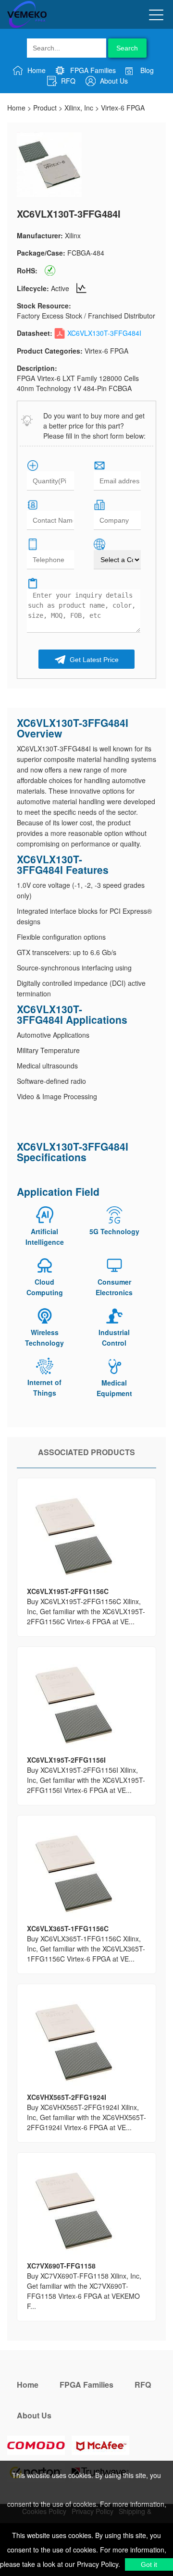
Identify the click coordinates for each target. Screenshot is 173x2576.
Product (45, 108)
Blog (146, 70)
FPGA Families (92, 70)
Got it (149, 2564)
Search (127, 48)
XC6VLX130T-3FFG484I (104, 333)
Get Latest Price (93, 660)
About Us (113, 81)
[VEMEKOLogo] (27, 26)
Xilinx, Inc (79, 108)
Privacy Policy (97, 2564)
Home (36, 70)
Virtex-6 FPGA (123, 108)
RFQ (67, 81)
